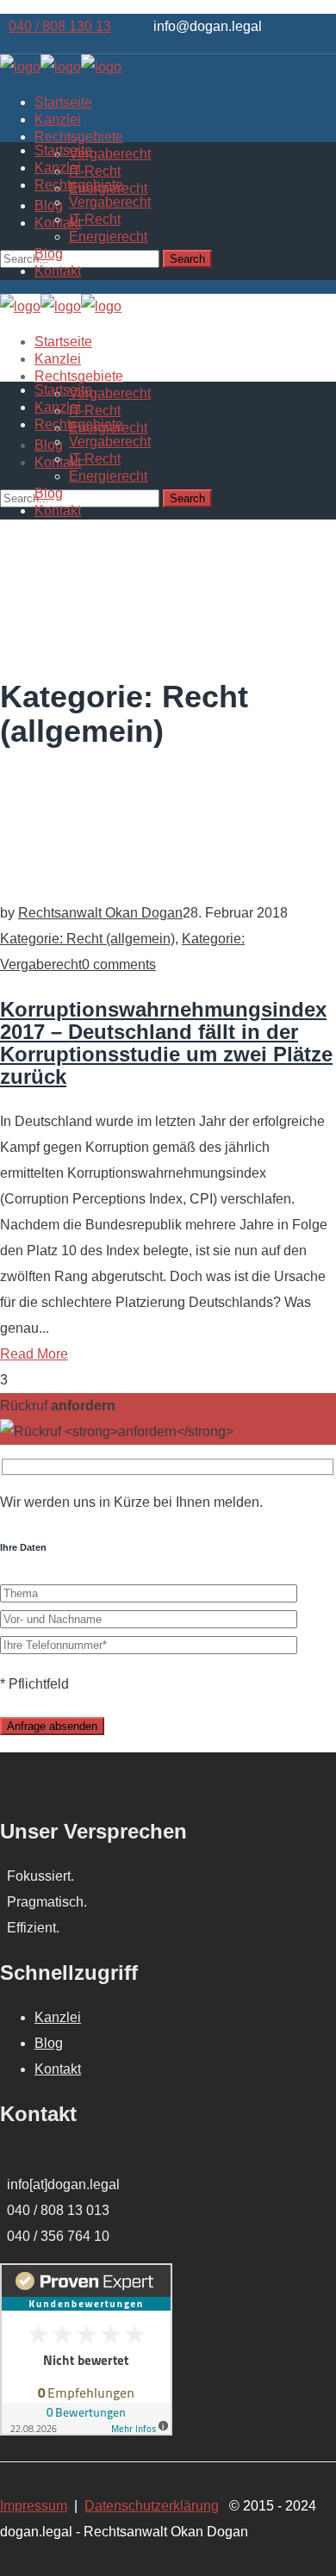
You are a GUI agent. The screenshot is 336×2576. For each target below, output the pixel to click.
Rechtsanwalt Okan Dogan (100, 913)
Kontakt (58, 2069)
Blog (49, 2043)
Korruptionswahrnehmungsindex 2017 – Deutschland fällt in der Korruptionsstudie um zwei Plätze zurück (166, 1043)
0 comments (119, 964)
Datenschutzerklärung (152, 2506)
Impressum (34, 2506)
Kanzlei (58, 2017)
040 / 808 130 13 (60, 26)
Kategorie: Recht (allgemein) (87, 939)
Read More (34, 1354)
